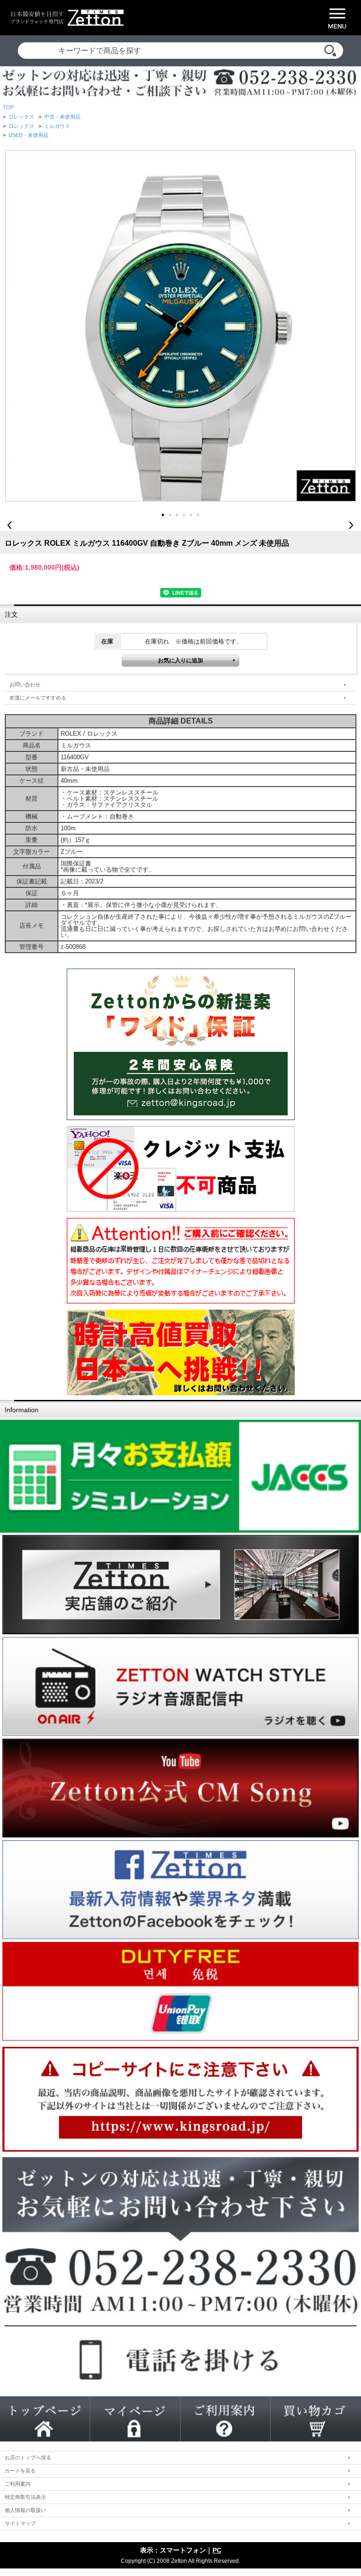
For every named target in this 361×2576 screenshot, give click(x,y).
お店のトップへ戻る (28, 2457)
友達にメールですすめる (38, 698)
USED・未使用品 (28, 135)
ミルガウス (57, 126)
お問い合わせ (25, 684)
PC (217, 2550)
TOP (8, 107)
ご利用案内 (18, 2484)
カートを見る (20, 2471)
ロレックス (21, 117)
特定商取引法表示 (25, 2497)
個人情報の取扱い (25, 2510)
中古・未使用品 (62, 117)
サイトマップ (20, 2523)
